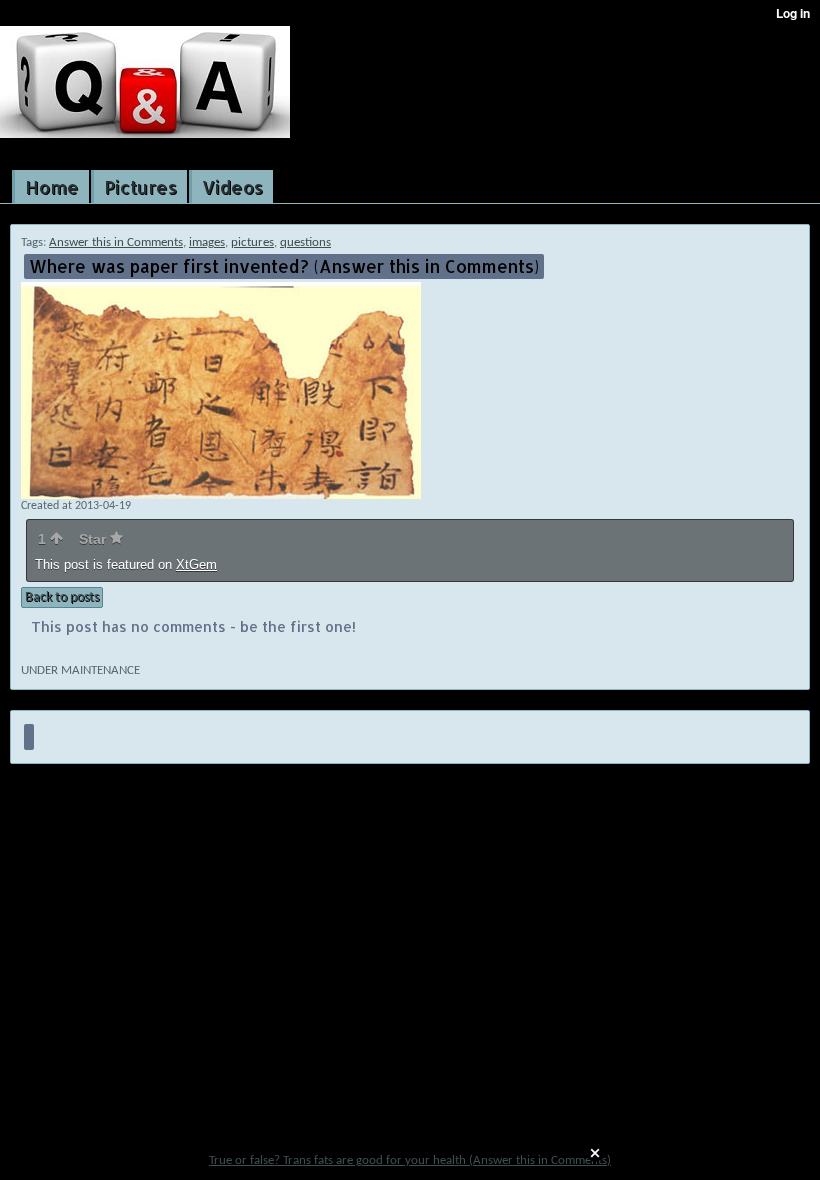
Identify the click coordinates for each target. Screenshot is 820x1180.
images (207, 242)
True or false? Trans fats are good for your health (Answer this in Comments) (410, 1160)
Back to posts (62, 597)
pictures (252, 242)
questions (305, 242)
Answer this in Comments (116, 242)
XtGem (196, 564)
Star (94, 539)
